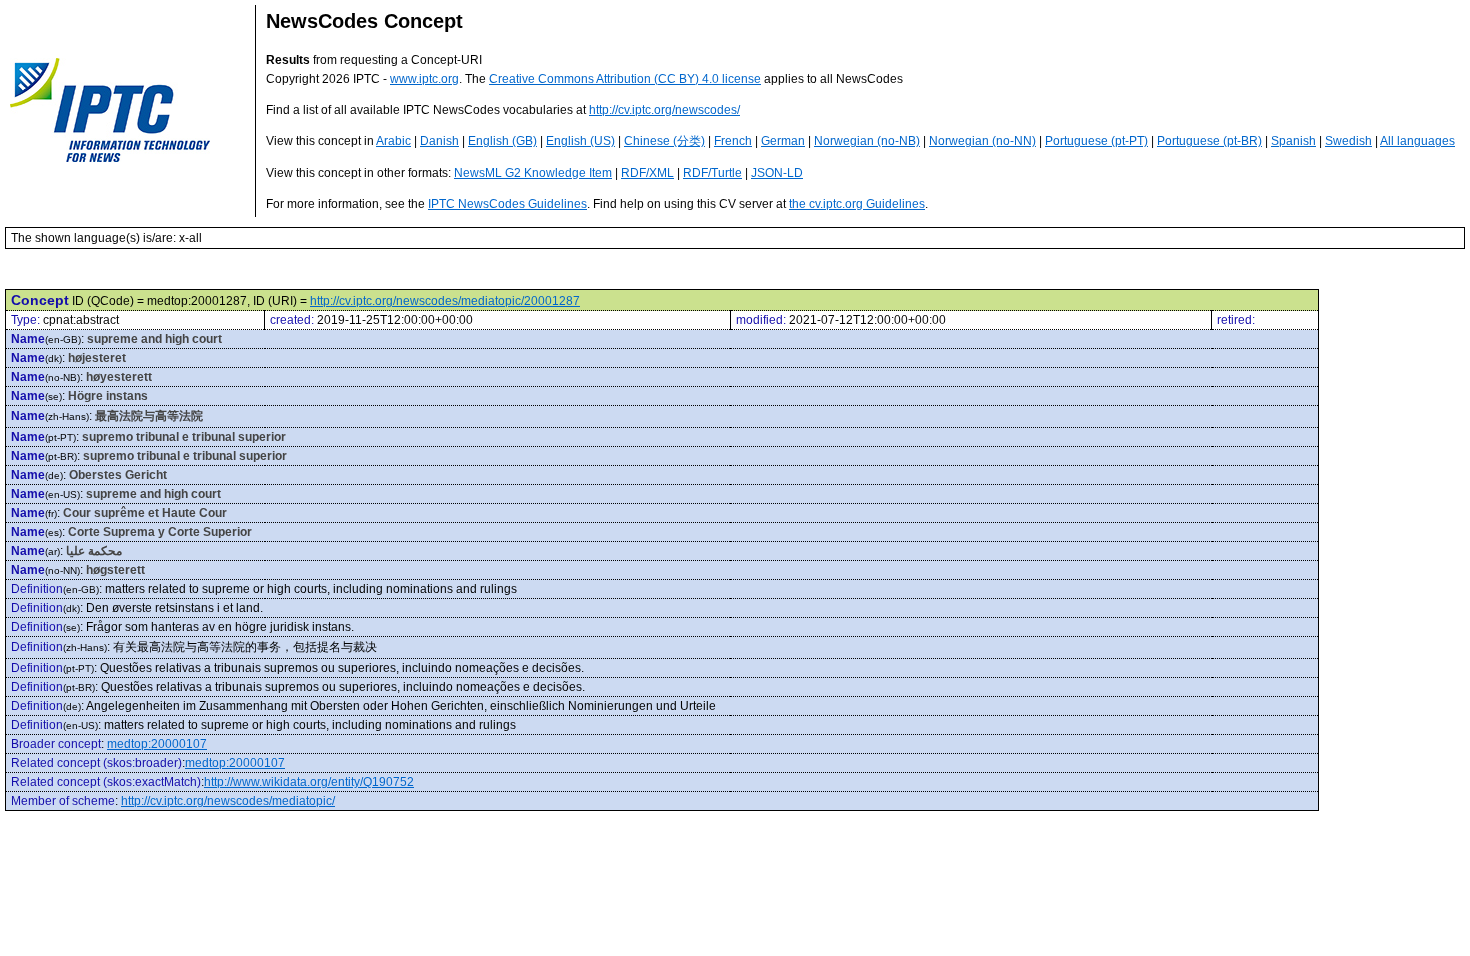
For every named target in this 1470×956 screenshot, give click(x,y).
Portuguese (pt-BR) (1209, 141)
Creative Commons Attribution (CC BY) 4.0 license (625, 79)
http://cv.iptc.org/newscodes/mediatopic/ (228, 801)
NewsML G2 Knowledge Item (533, 173)
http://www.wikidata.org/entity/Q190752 (309, 782)
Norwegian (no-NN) (982, 141)
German (783, 141)
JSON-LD (777, 173)
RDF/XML (647, 173)
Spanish (1293, 141)
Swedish (1348, 141)
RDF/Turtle (712, 173)
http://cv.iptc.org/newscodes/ (664, 110)
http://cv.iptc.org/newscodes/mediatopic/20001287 (445, 301)
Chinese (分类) (664, 141)
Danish (439, 141)
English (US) (580, 141)
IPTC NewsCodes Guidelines (507, 204)
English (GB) (502, 141)
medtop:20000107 (157, 744)
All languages (1417, 141)
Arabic (393, 141)
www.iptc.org (424, 79)
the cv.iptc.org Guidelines (857, 204)
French (733, 141)
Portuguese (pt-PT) (1096, 141)
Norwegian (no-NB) (867, 141)
